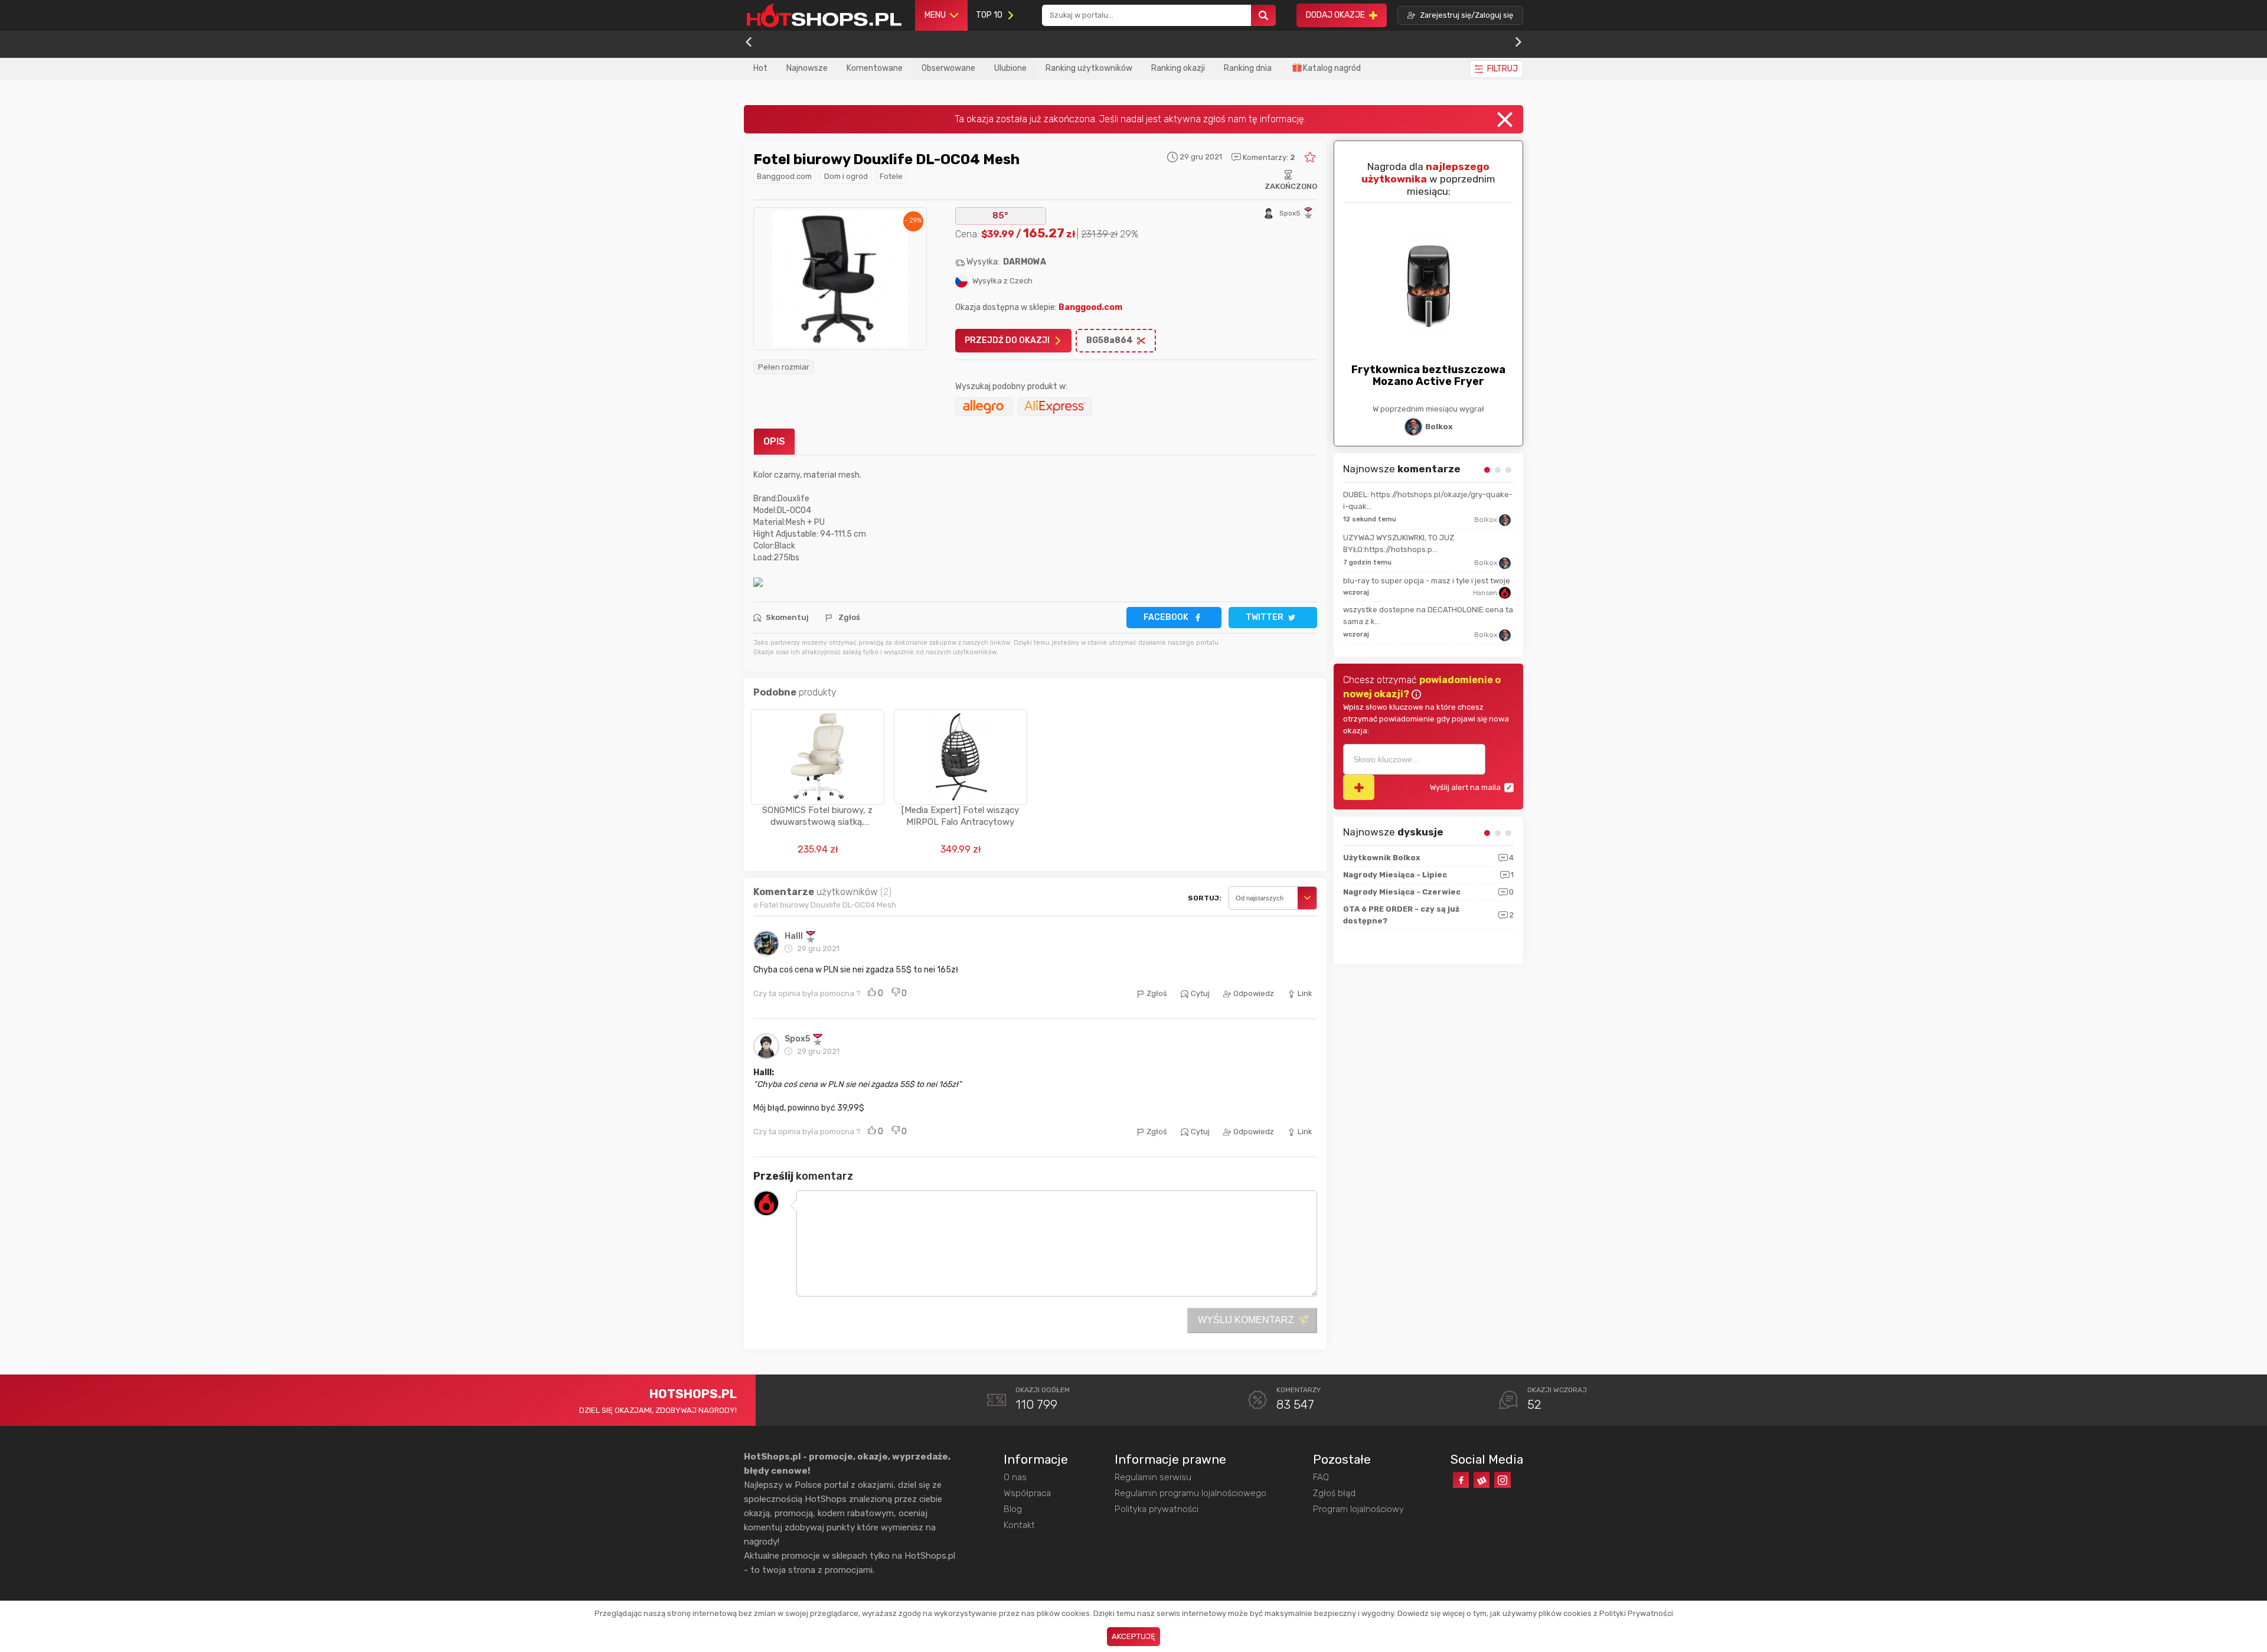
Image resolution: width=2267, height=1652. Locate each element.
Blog (1013, 1509)
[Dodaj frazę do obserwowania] (1359, 787)
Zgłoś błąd (1334, 1493)
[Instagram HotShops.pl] (1502, 1480)
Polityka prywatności (1157, 1509)
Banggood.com (784, 176)
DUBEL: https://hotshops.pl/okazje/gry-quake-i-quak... (1428, 500)
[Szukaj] (1263, 16)
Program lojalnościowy (1358, 1509)
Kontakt (1019, 1525)
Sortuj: (1205, 898)
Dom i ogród (846, 176)
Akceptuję (1133, 1636)
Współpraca (1027, 1493)
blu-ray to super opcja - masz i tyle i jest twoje (1427, 581)
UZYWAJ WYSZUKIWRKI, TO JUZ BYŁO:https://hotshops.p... (1399, 543)
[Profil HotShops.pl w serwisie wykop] (1482, 1480)
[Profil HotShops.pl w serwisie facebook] (1461, 1480)
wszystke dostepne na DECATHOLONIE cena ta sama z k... (1428, 616)
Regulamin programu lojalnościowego (1190, 1493)
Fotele (891, 176)
